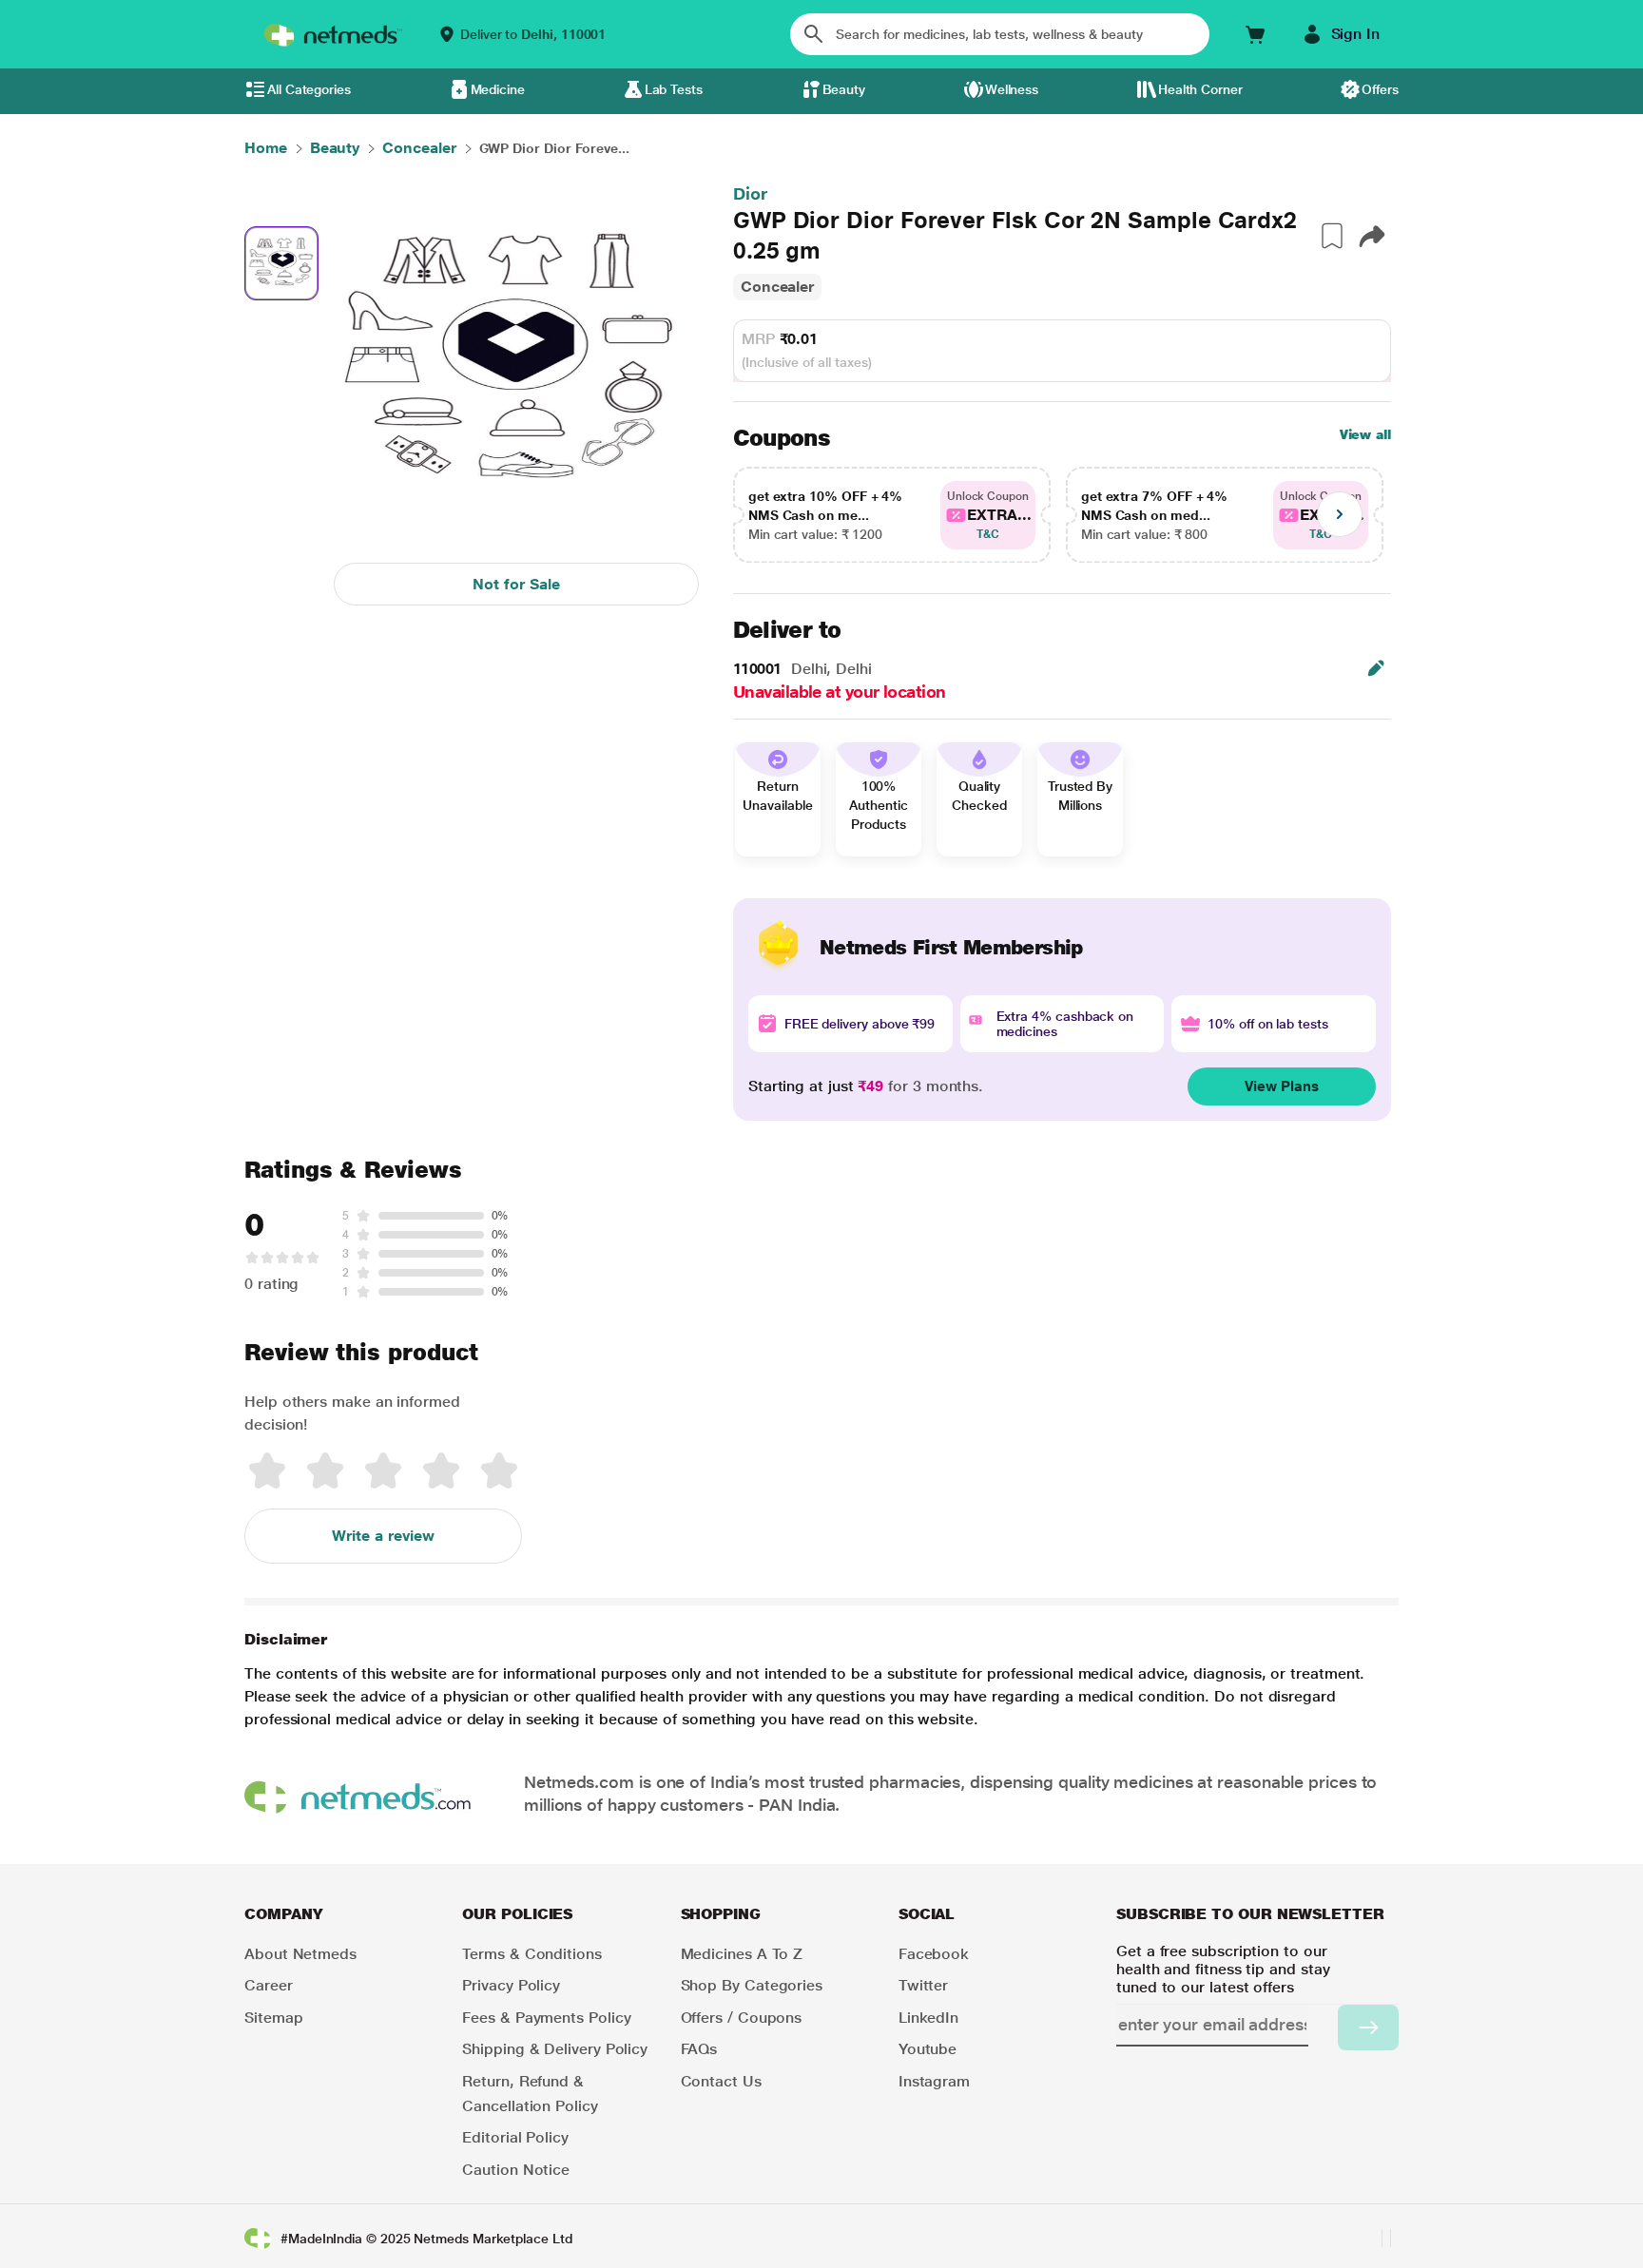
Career (269, 1985)
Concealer (777, 287)
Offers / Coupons (742, 2018)
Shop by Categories (752, 1985)
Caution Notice (516, 2170)
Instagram (934, 2081)
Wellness (1012, 89)
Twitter (923, 1985)
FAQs (699, 2049)
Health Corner (1200, 89)
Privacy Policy (511, 1985)
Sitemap (273, 2018)
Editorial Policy (515, 2137)
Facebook (934, 1954)
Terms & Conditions (532, 1954)
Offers (1380, 89)
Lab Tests (674, 89)
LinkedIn (928, 2018)
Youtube (928, 2049)
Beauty (844, 89)
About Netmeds (300, 1954)
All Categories (309, 89)
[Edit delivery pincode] (1376, 668)
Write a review (383, 1536)
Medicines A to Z (742, 1954)
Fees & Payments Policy (546, 2018)
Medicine (498, 89)
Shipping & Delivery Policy (555, 2049)
